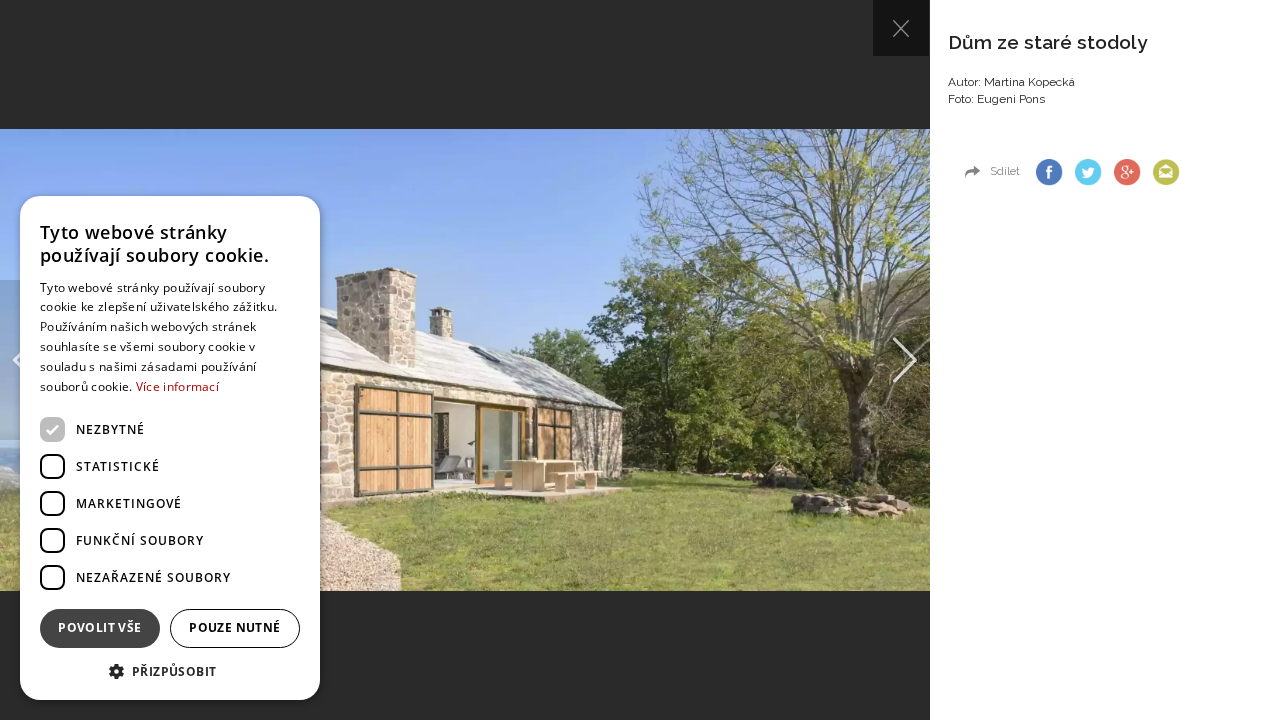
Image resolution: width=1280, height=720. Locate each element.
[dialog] (170, 448)
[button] (170, 670)
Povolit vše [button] (99, 627)
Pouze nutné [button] (234, 627)
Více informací (177, 386)
